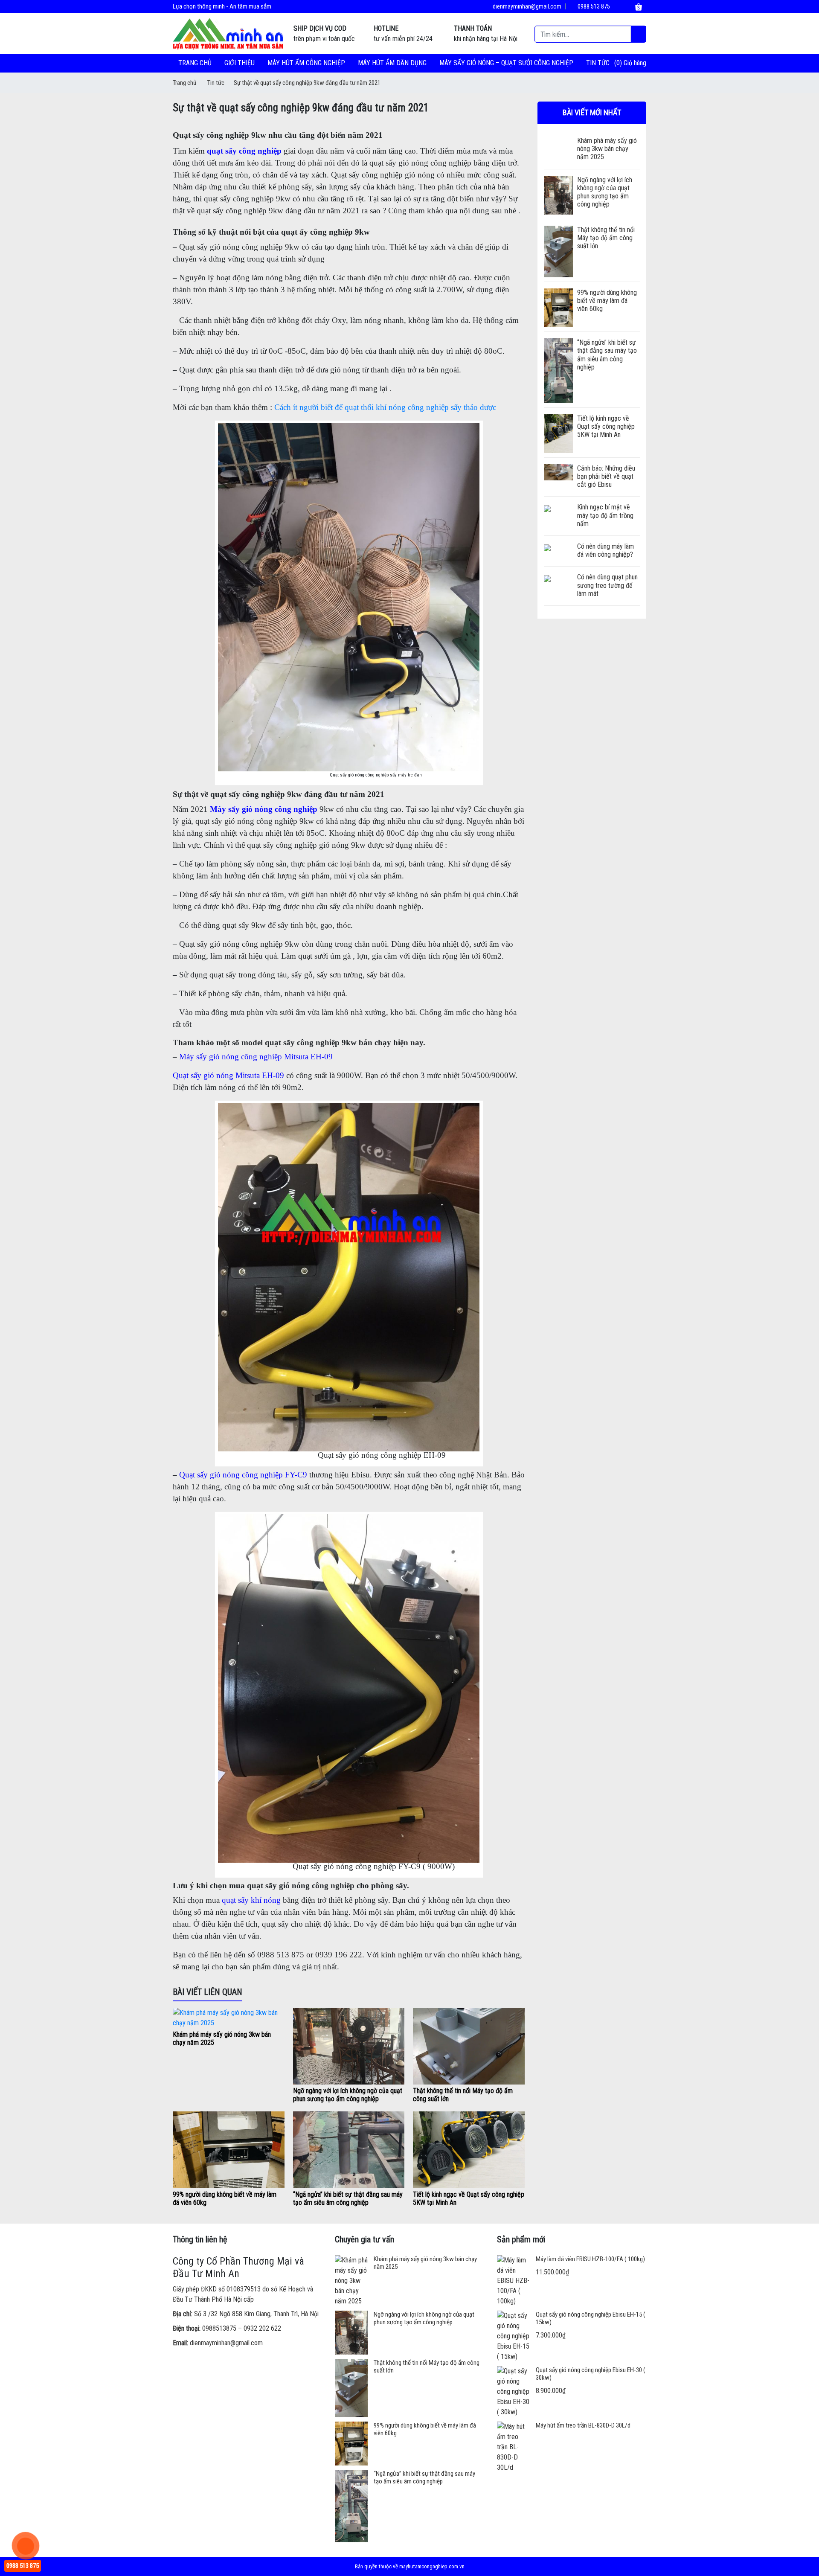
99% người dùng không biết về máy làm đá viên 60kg (607, 301)
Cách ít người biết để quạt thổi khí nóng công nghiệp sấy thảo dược (385, 407)
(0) (619, 63)
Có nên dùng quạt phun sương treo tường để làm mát (607, 585)
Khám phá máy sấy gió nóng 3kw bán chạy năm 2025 (607, 149)
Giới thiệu (240, 63)
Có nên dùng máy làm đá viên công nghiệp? (606, 550)
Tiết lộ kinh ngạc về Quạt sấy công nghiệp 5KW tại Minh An (606, 426)
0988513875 (219, 2328)
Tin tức (598, 63)
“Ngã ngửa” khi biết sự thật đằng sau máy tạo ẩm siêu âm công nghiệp (348, 2198)
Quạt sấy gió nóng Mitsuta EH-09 (228, 1075)
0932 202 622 (262, 2328)
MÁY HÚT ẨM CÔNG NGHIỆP (306, 63)
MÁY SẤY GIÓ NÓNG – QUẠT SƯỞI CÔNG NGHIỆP (506, 63)
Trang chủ (195, 63)
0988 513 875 (593, 6)
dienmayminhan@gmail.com (526, 6)
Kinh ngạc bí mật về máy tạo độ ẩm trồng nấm (605, 515)
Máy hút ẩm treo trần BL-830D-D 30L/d (583, 2425)
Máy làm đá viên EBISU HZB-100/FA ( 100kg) (590, 2259)
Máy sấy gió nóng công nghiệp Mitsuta (244, 1057)
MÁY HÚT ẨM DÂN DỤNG (392, 63)
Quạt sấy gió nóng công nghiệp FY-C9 (243, 1475)
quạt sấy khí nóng (251, 1900)
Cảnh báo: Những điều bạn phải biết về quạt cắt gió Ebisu (606, 476)
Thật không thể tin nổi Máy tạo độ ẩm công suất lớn (606, 238)
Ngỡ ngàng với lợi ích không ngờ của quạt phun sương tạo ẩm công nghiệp (348, 2095)
